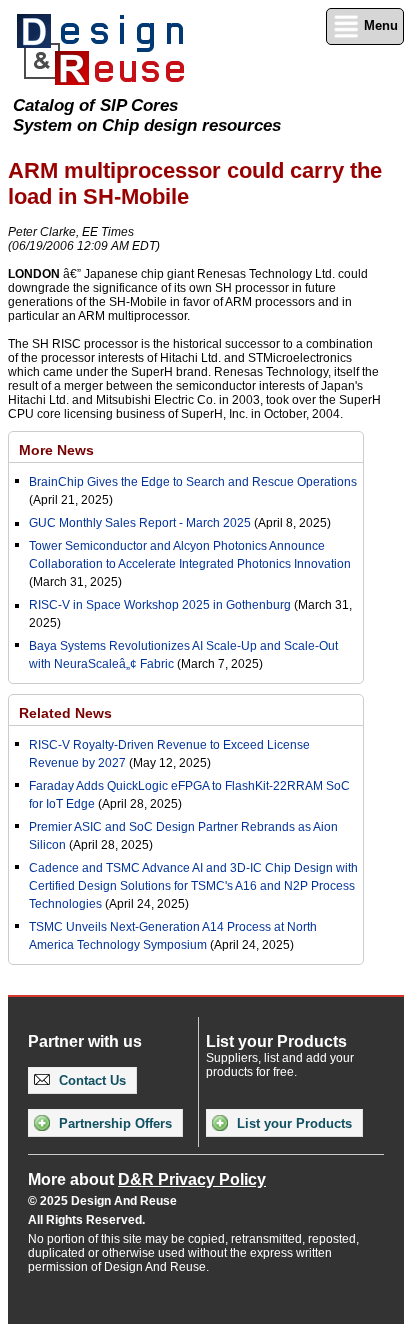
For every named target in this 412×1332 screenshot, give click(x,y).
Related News (65, 713)
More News (56, 450)
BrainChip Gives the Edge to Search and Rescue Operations (193, 482)
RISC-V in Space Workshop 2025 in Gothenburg (160, 605)
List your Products (292, 1123)
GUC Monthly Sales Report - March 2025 (140, 523)
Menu (379, 25)
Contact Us (90, 1080)
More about (147, 1179)
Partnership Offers (113, 1123)
